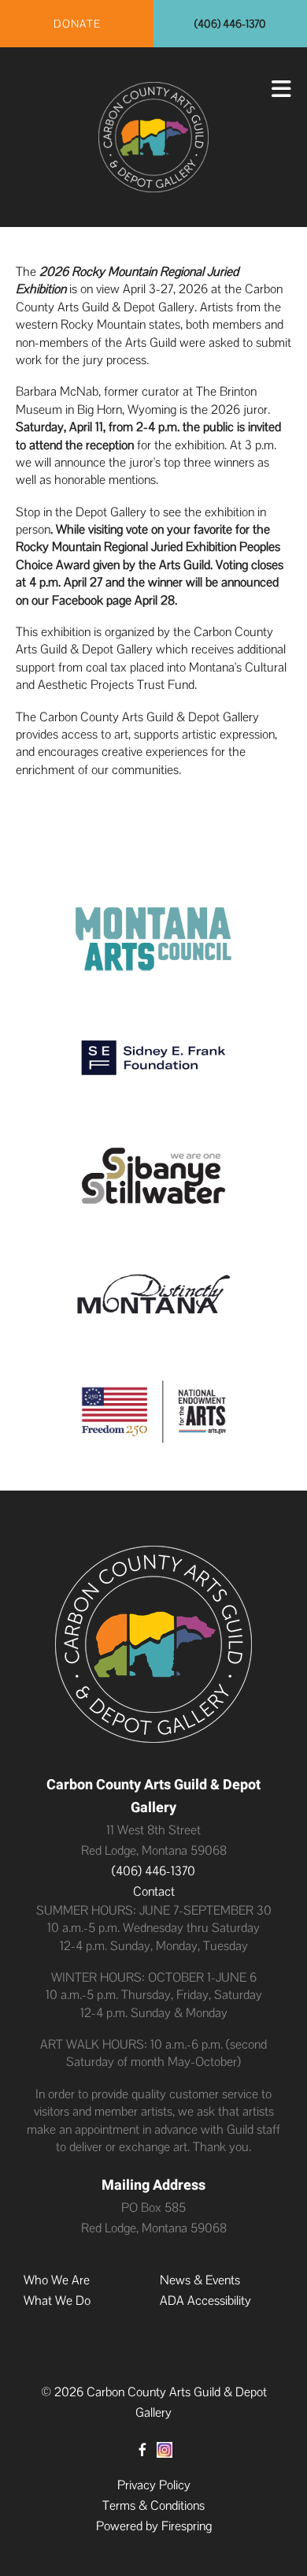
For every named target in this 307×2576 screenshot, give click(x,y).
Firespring (187, 2526)
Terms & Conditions (153, 2505)
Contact (154, 1891)
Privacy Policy (154, 2485)
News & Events (200, 2280)
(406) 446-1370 (230, 24)
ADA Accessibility (205, 2301)
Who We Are (57, 2280)
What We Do (57, 2301)
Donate (77, 24)
